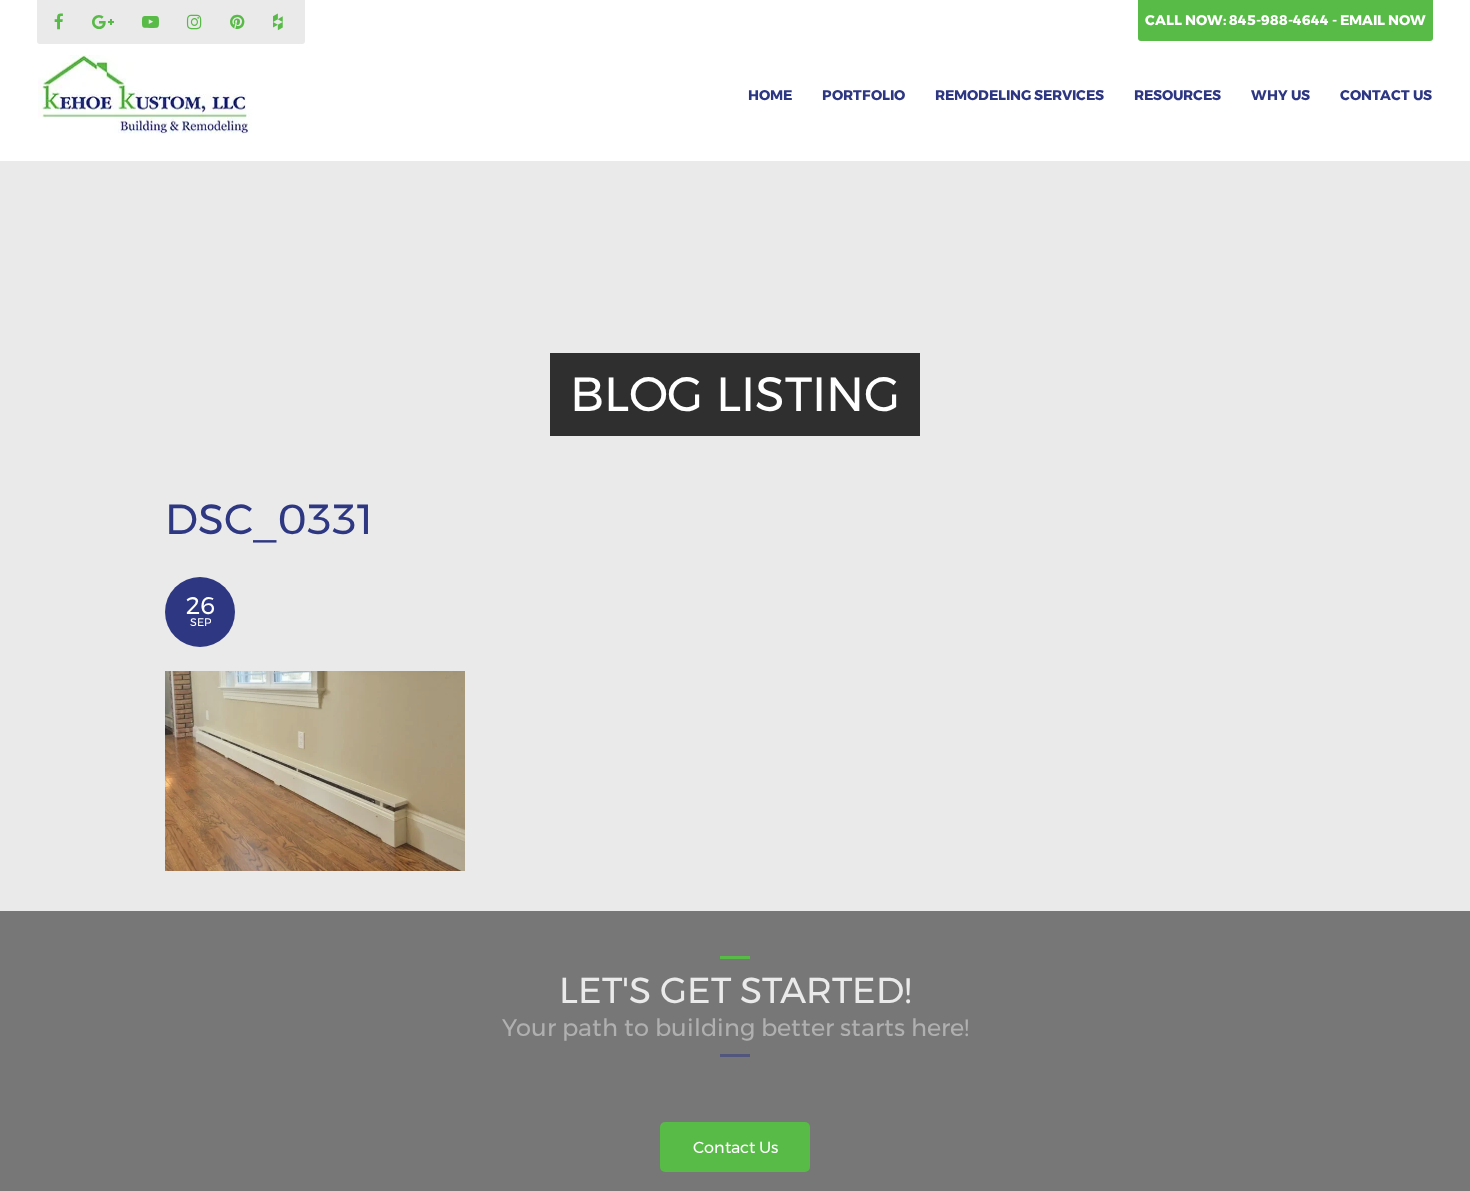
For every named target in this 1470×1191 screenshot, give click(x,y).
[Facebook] (61, 23)
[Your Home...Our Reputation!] (145, 95)
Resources (1177, 95)
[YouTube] (153, 23)
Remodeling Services (1019, 95)
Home (770, 95)
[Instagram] (197, 23)
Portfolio (863, 95)
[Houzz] (280, 23)
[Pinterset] (240, 23)
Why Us (1280, 95)
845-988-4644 (1280, 20)
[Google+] (105, 23)
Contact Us (1386, 95)
